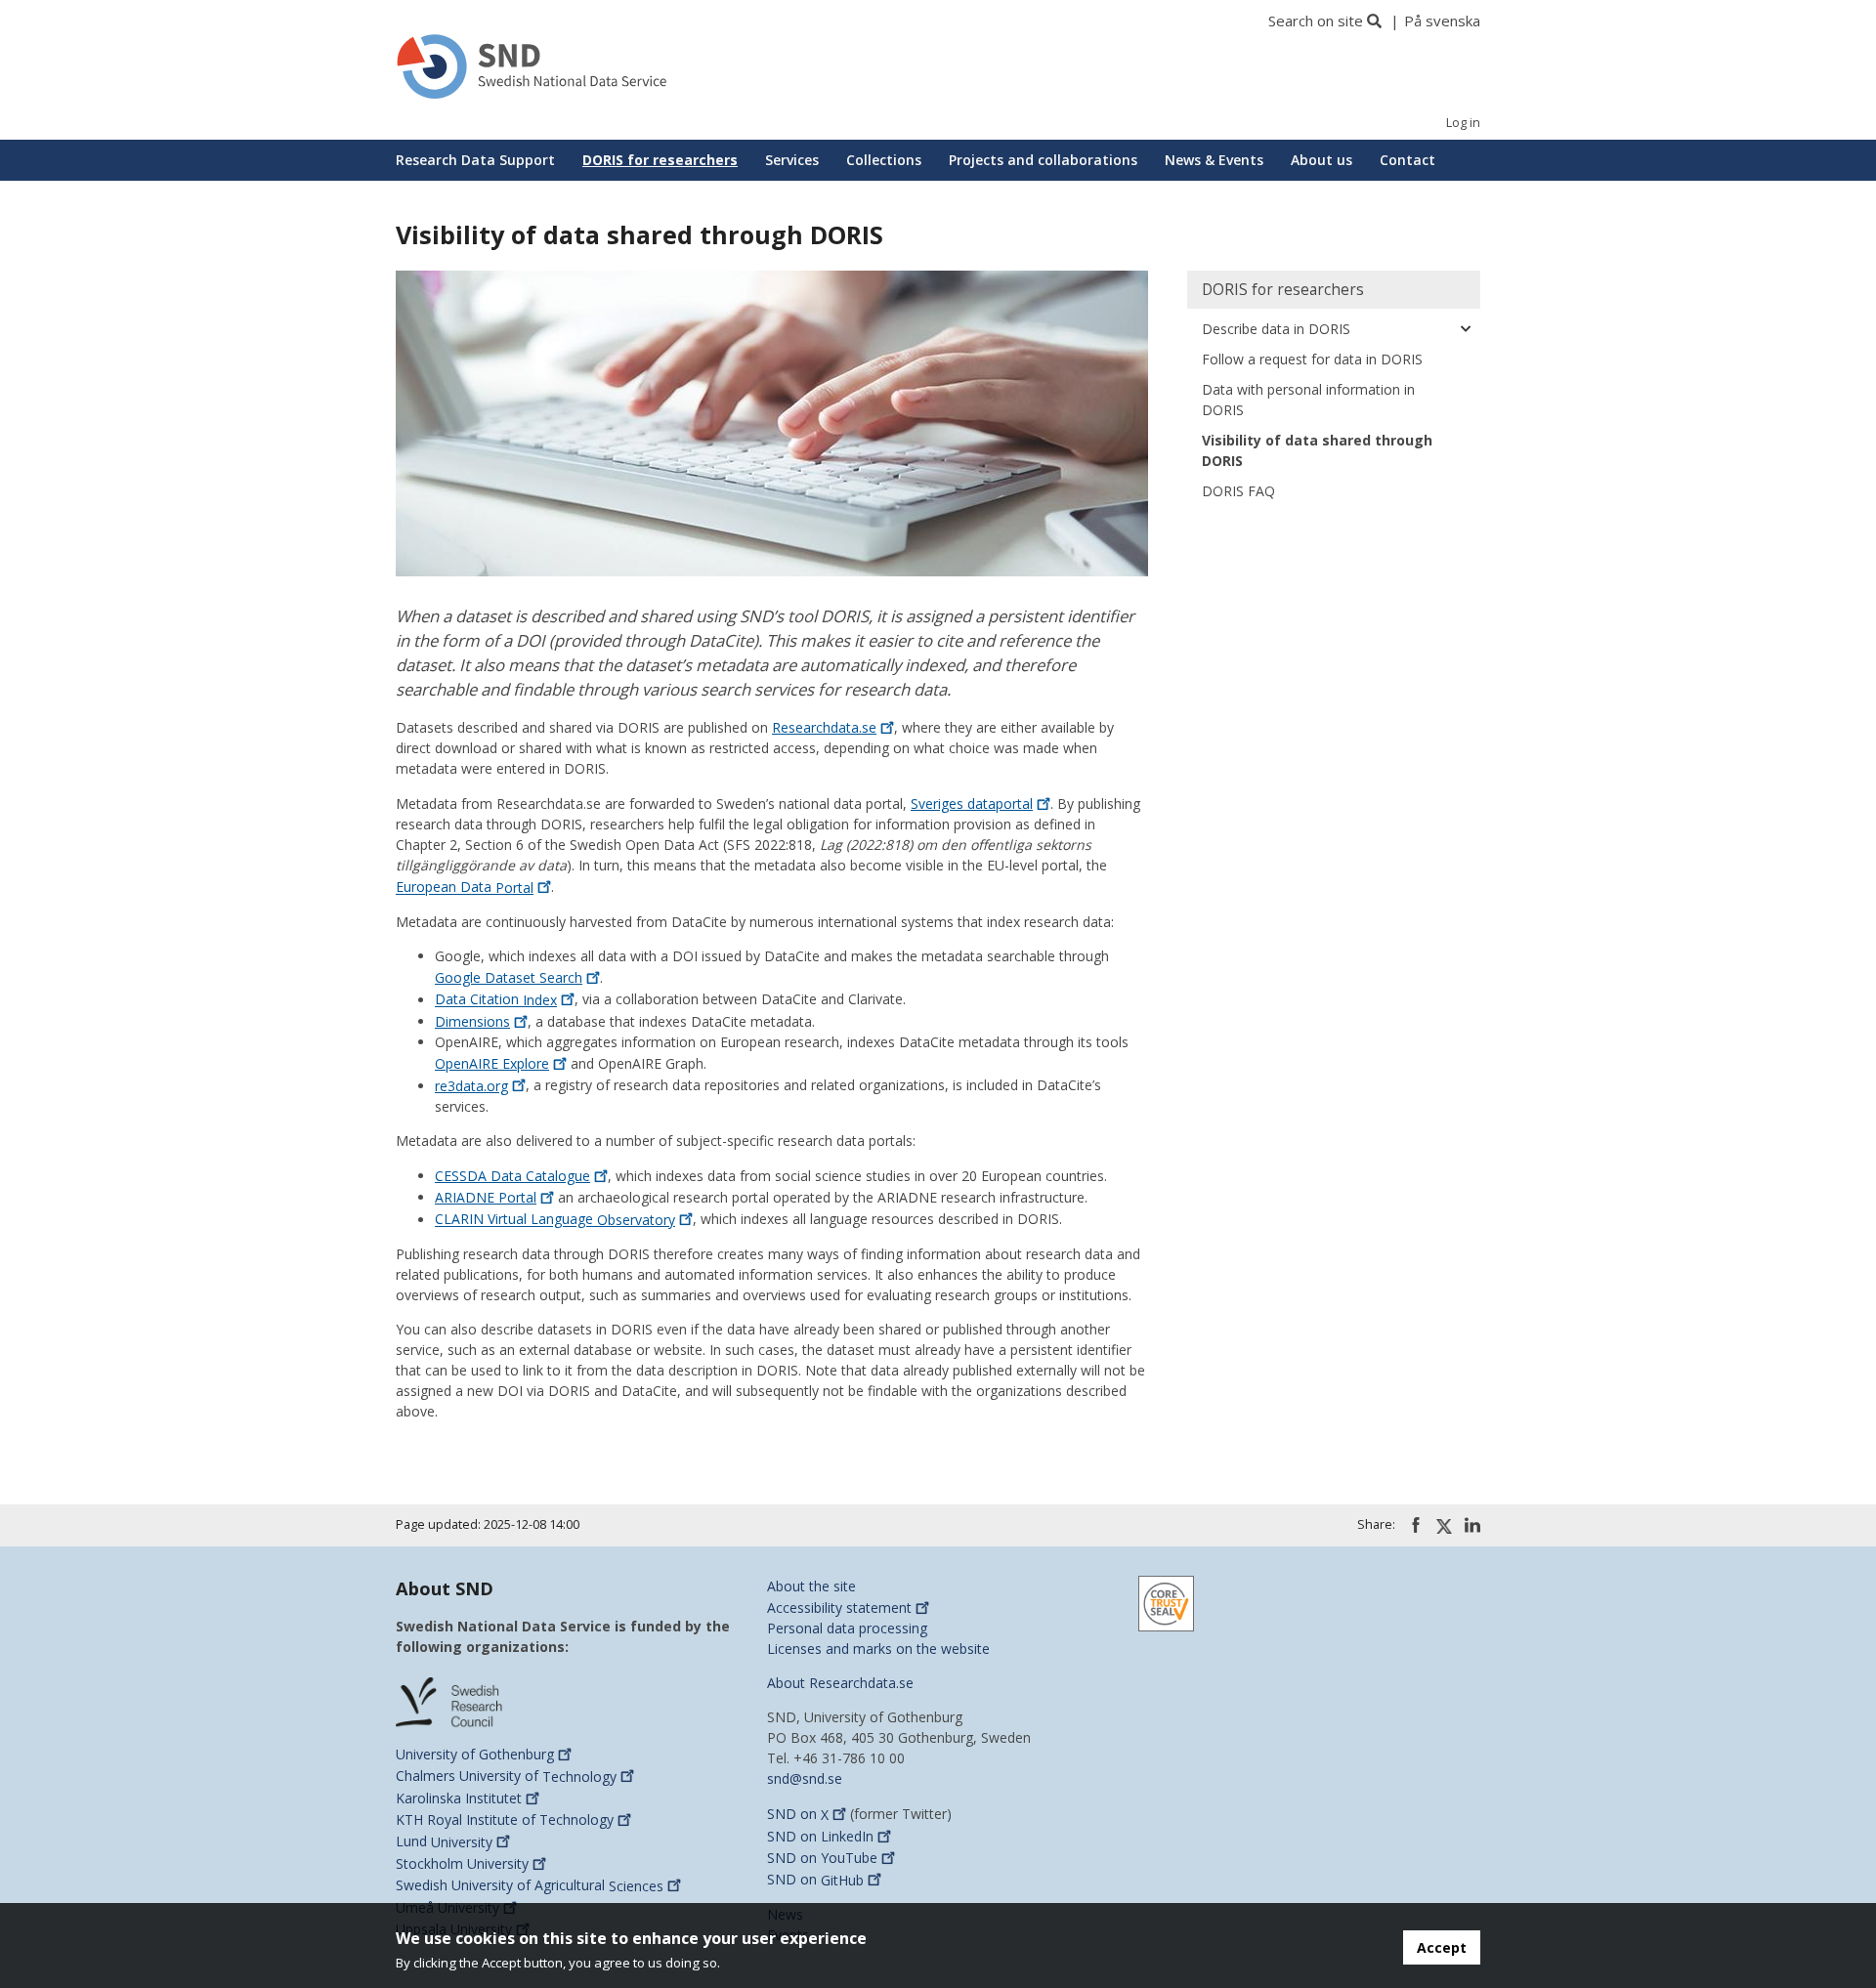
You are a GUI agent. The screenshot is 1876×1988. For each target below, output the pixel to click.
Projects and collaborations (1043, 160)
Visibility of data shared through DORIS (1317, 450)
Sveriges (972, 804)
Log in (1463, 123)
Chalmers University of (506, 1777)
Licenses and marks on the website (878, 1649)
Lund (444, 1842)
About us (1322, 160)
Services (792, 160)
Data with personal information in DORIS (1308, 400)
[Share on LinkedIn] (1472, 1525)
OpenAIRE (492, 1063)
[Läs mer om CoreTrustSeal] (1166, 1602)
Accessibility (839, 1607)
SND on (798, 1815)
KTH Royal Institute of (505, 1819)
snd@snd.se (805, 1778)
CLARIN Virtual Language (555, 1220)
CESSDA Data (512, 1176)
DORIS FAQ (1238, 491)
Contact (1407, 160)
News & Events (1214, 160)
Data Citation (496, 1000)
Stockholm (462, 1863)
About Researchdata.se (840, 1683)
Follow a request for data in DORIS (1312, 359)
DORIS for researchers (660, 160)
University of (475, 1754)
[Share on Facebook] (1416, 1525)
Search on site (1316, 21)
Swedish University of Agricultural (530, 1886)
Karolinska (459, 1798)
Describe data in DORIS (1276, 329)
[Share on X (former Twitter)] (1444, 1526)
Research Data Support (475, 160)
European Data (465, 888)
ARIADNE (486, 1197)
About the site (811, 1586)
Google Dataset (509, 977)
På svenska (1442, 21)
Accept (1442, 1947)
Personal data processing (847, 1628)
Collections (884, 160)
